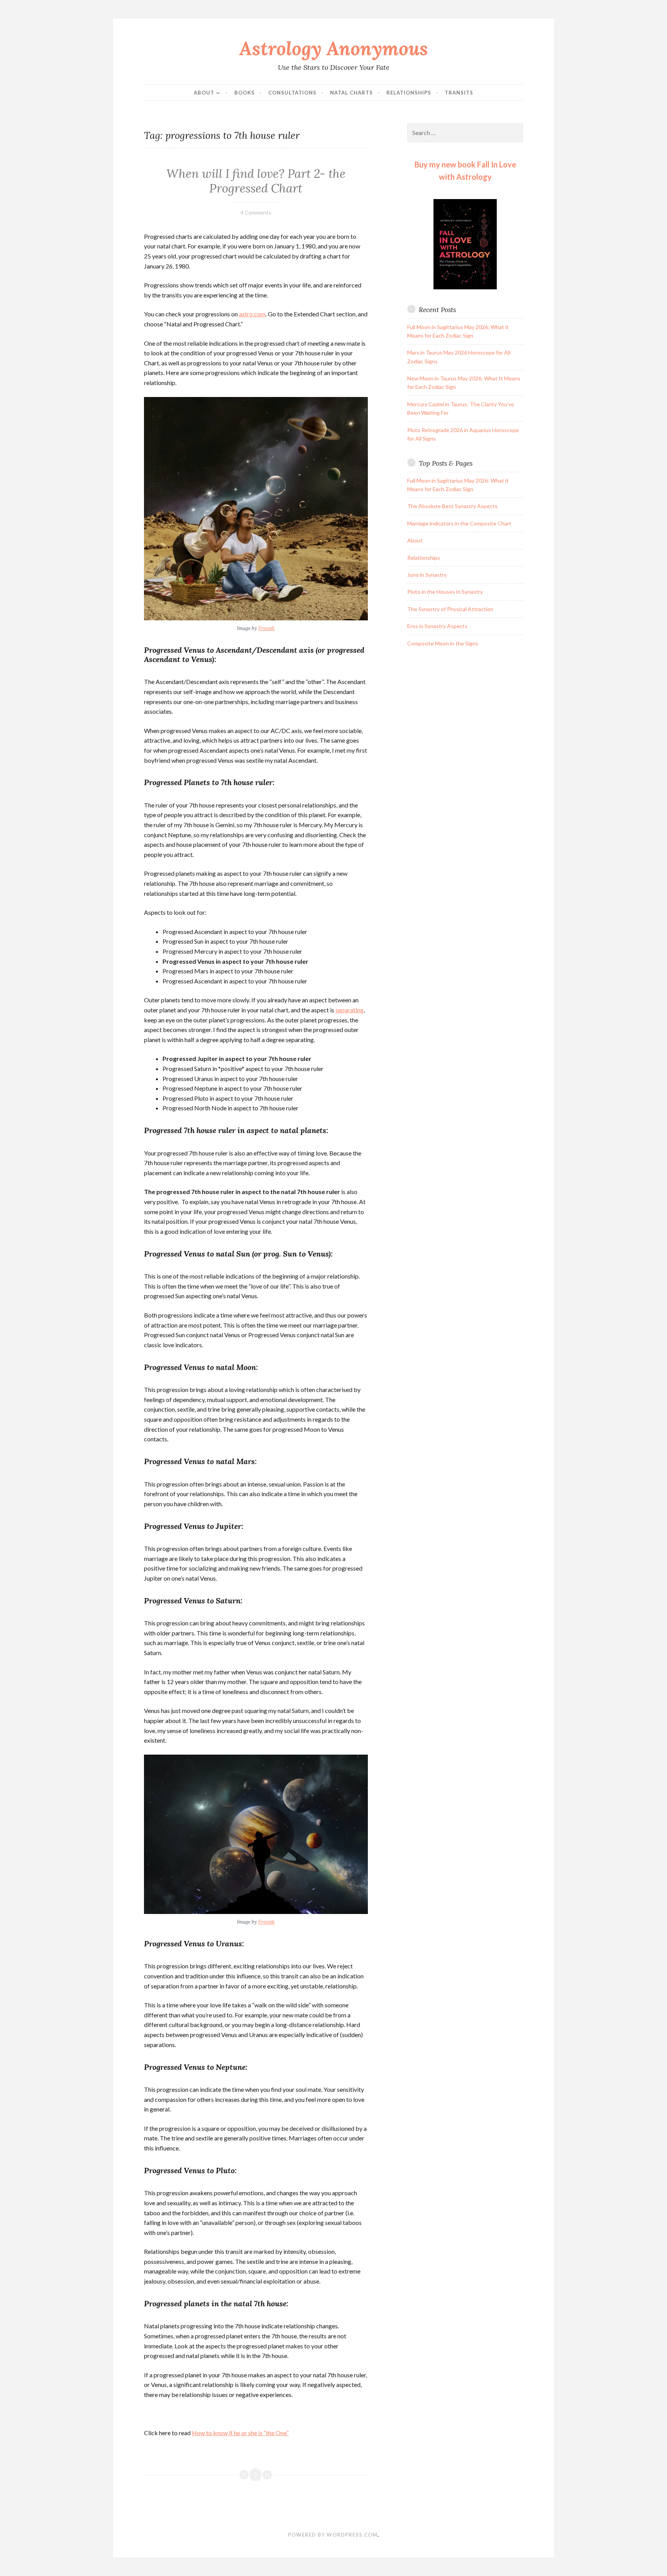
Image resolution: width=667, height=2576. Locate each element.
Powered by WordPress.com (333, 2535)
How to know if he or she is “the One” (240, 2433)
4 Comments (256, 212)
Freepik (267, 628)
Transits (459, 93)
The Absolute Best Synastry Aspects (452, 506)
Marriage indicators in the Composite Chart (459, 523)
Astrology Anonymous (334, 48)
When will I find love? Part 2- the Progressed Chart (256, 181)
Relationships (409, 93)
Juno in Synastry (427, 575)
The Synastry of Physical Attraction (450, 609)
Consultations (292, 93)
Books (245, 93)
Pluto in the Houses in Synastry (445, 592)
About (204, 93)
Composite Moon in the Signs (443, 643)
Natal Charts (351, 93)
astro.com (252, 314)
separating (350, 1010)
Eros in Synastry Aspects (437, 626)
